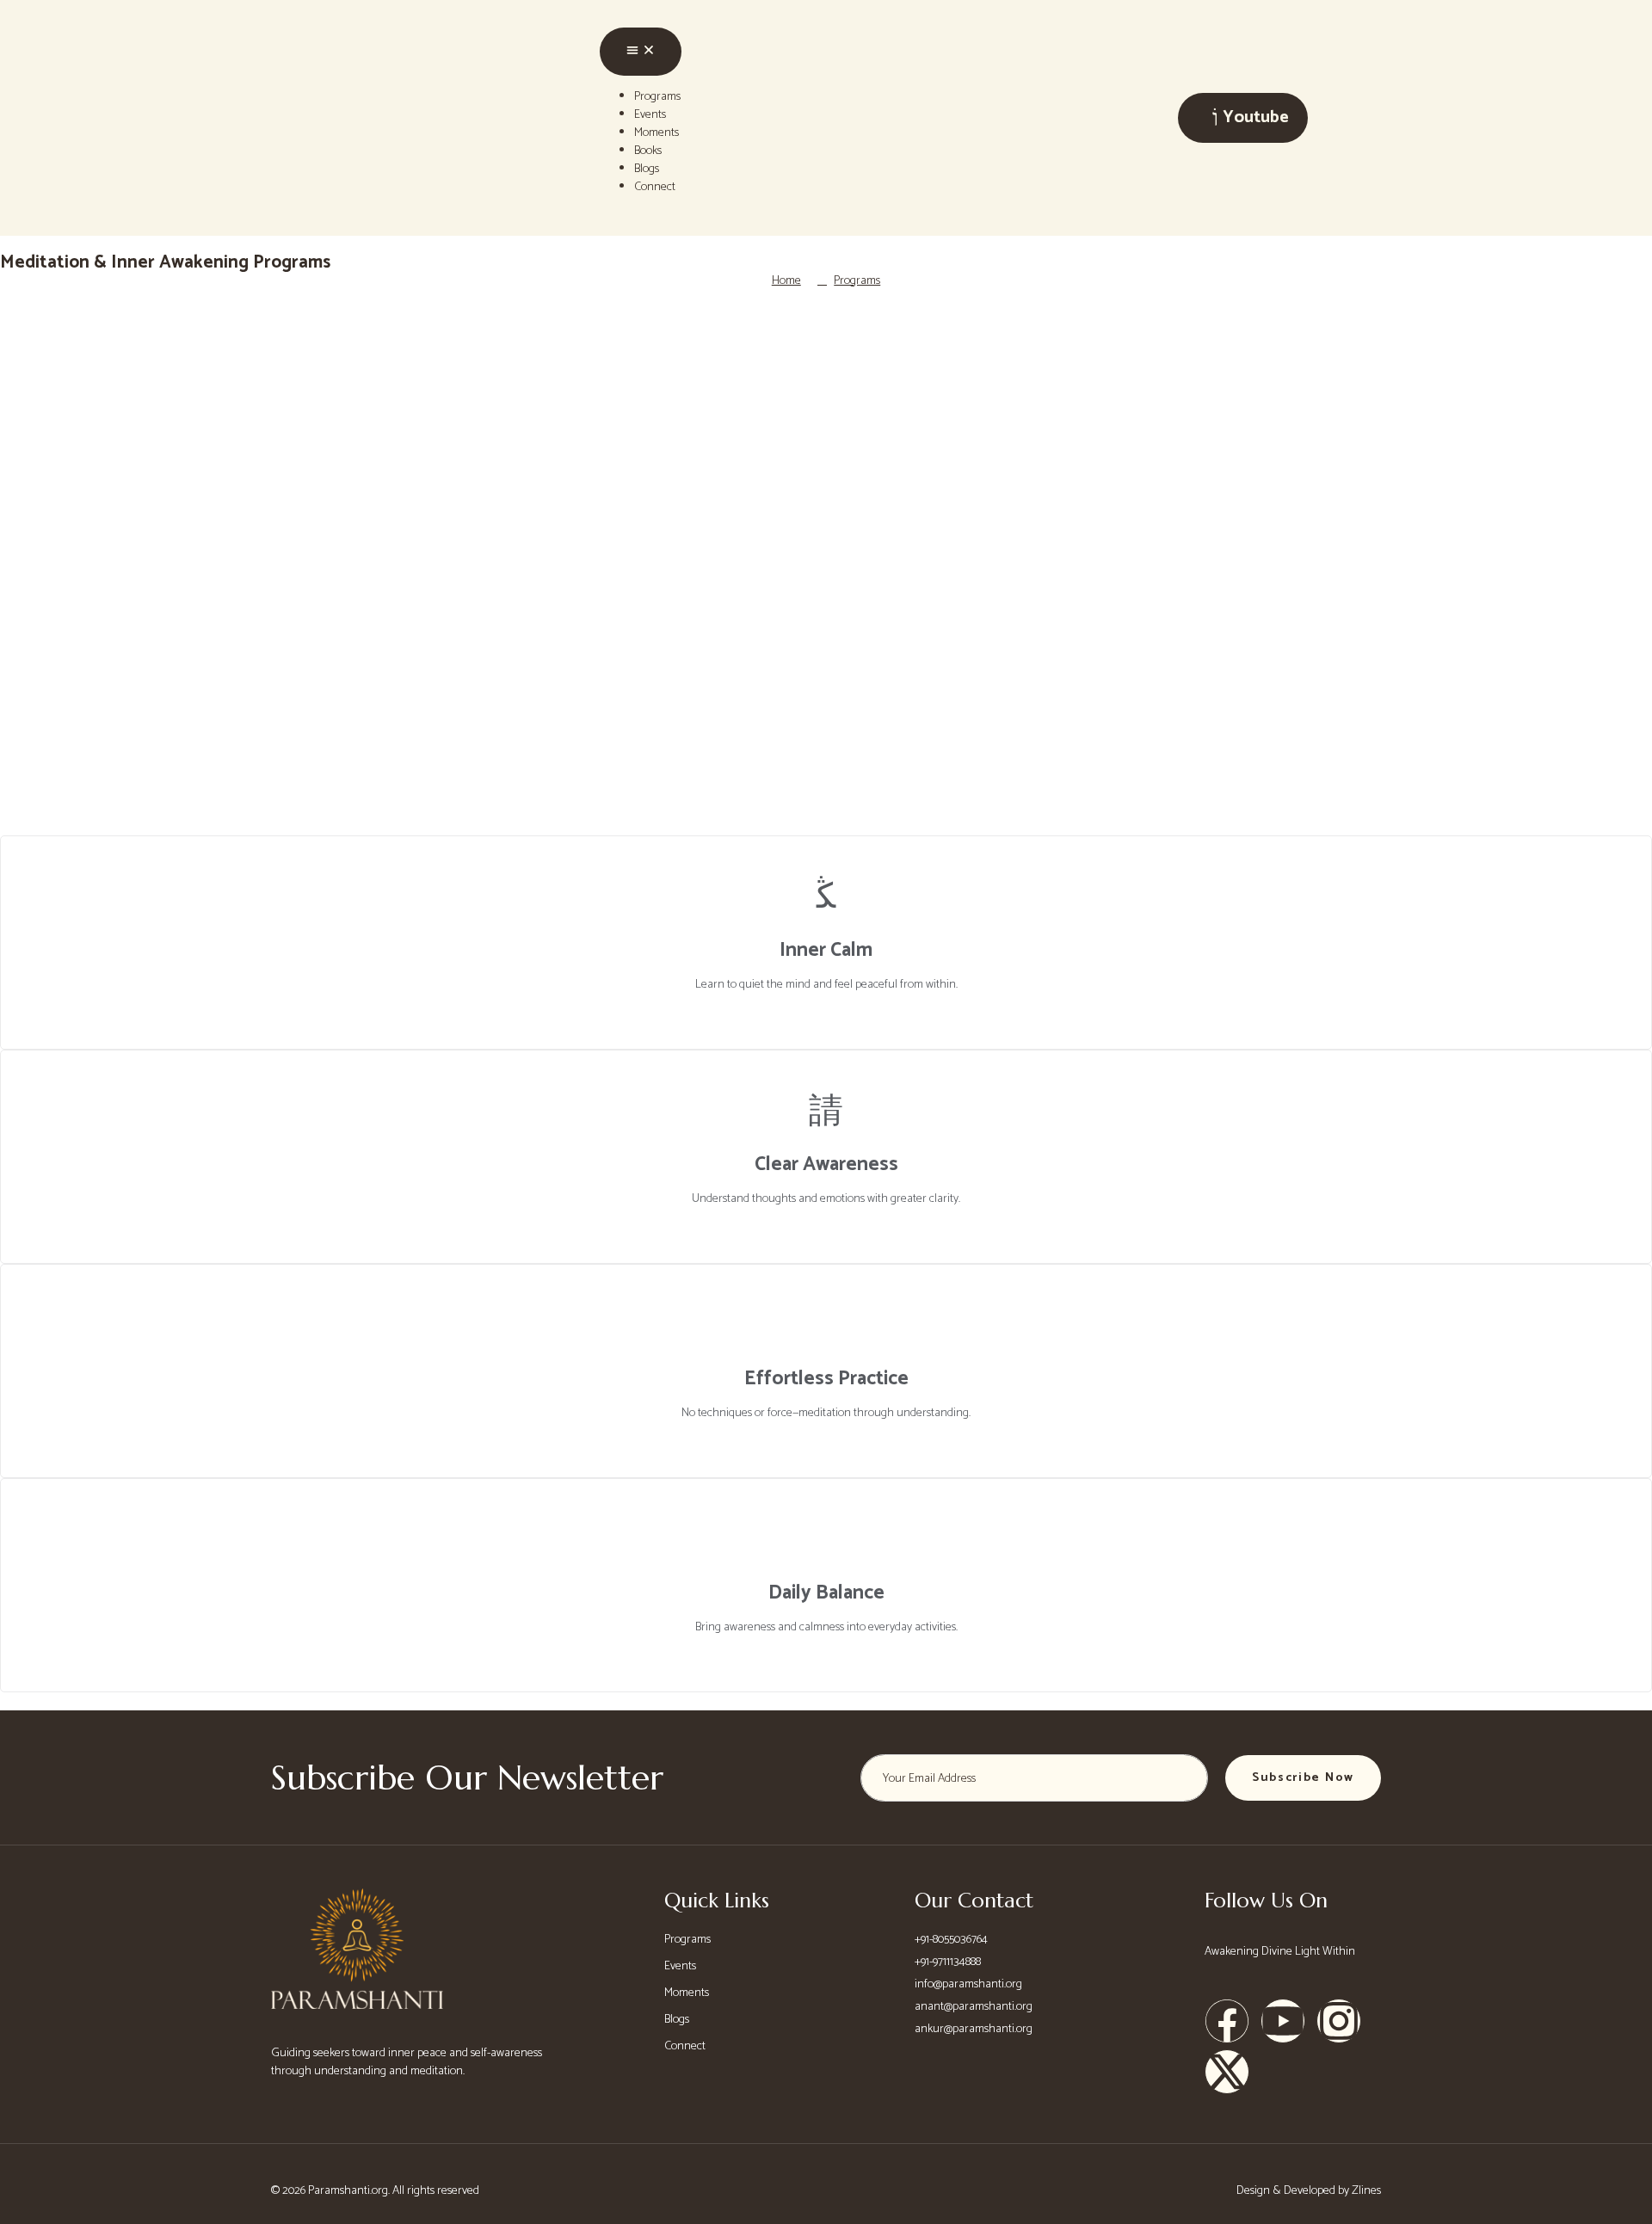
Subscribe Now (1303, 1778)
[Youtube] (1283, 2021)
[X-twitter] (1227, 2072)
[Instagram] (1339, 2021)
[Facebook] (1227, 2021)
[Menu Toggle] (641, 52)
